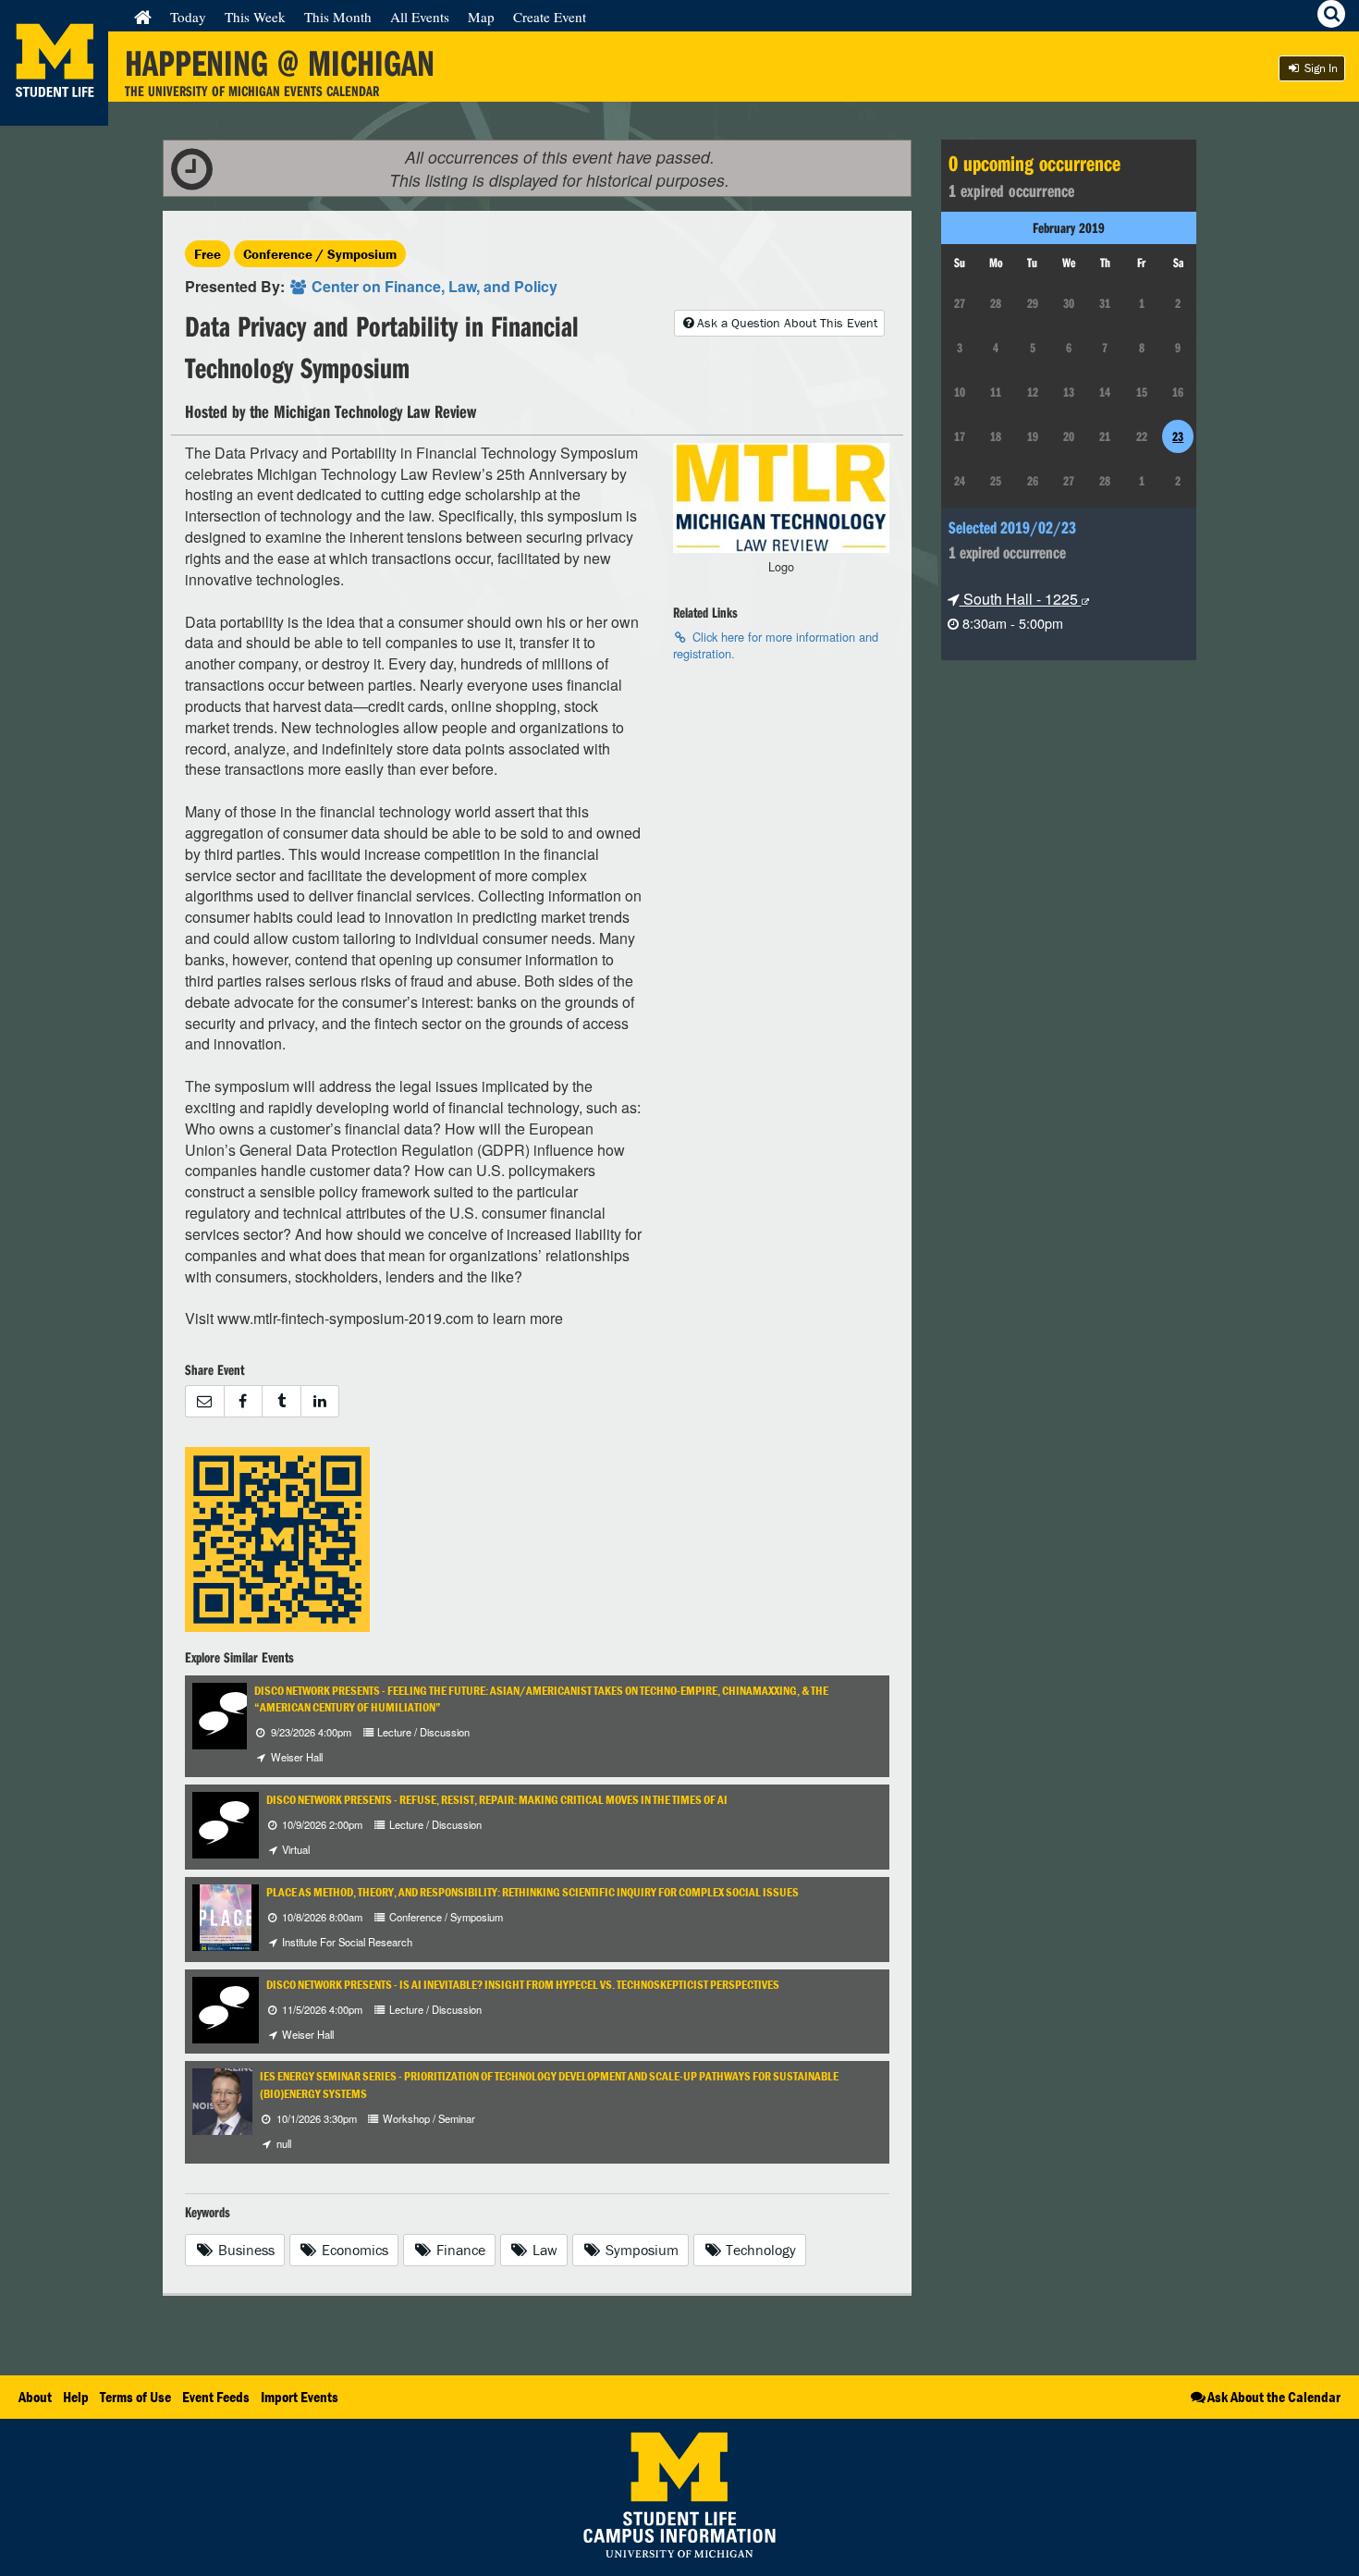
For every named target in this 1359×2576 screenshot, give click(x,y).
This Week (255, 17)
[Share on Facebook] (243, 1401)
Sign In (1320, 68)
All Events (420, 17)
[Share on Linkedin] (320, 1401)
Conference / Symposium (320, 254)
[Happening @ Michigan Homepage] (54, 114)
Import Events (300, 2397)
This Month (338, 17)
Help (76, 2397)
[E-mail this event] (204, 1401)
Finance (459, 2250)
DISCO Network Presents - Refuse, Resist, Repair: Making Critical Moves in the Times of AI (497, 1800)
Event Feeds (216, 2397)
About (35, 2397)
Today (188, 17)
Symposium (640, 2250)
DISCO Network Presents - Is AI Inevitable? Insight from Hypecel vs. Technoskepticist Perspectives (523, 1985)
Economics (353, 2250)
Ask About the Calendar (1274, 2397)
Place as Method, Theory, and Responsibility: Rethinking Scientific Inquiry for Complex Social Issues (533, 1892)
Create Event (550, 17)
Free (208, 254)
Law (543, 2250)
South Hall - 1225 (1021, 599)
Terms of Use (135, 2397)
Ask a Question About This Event (787, 323)
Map (481, 17)
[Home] (143, 17)
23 (1178, 436)
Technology (759, 2250)
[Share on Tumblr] (281, 1401)
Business (245, 2250)
